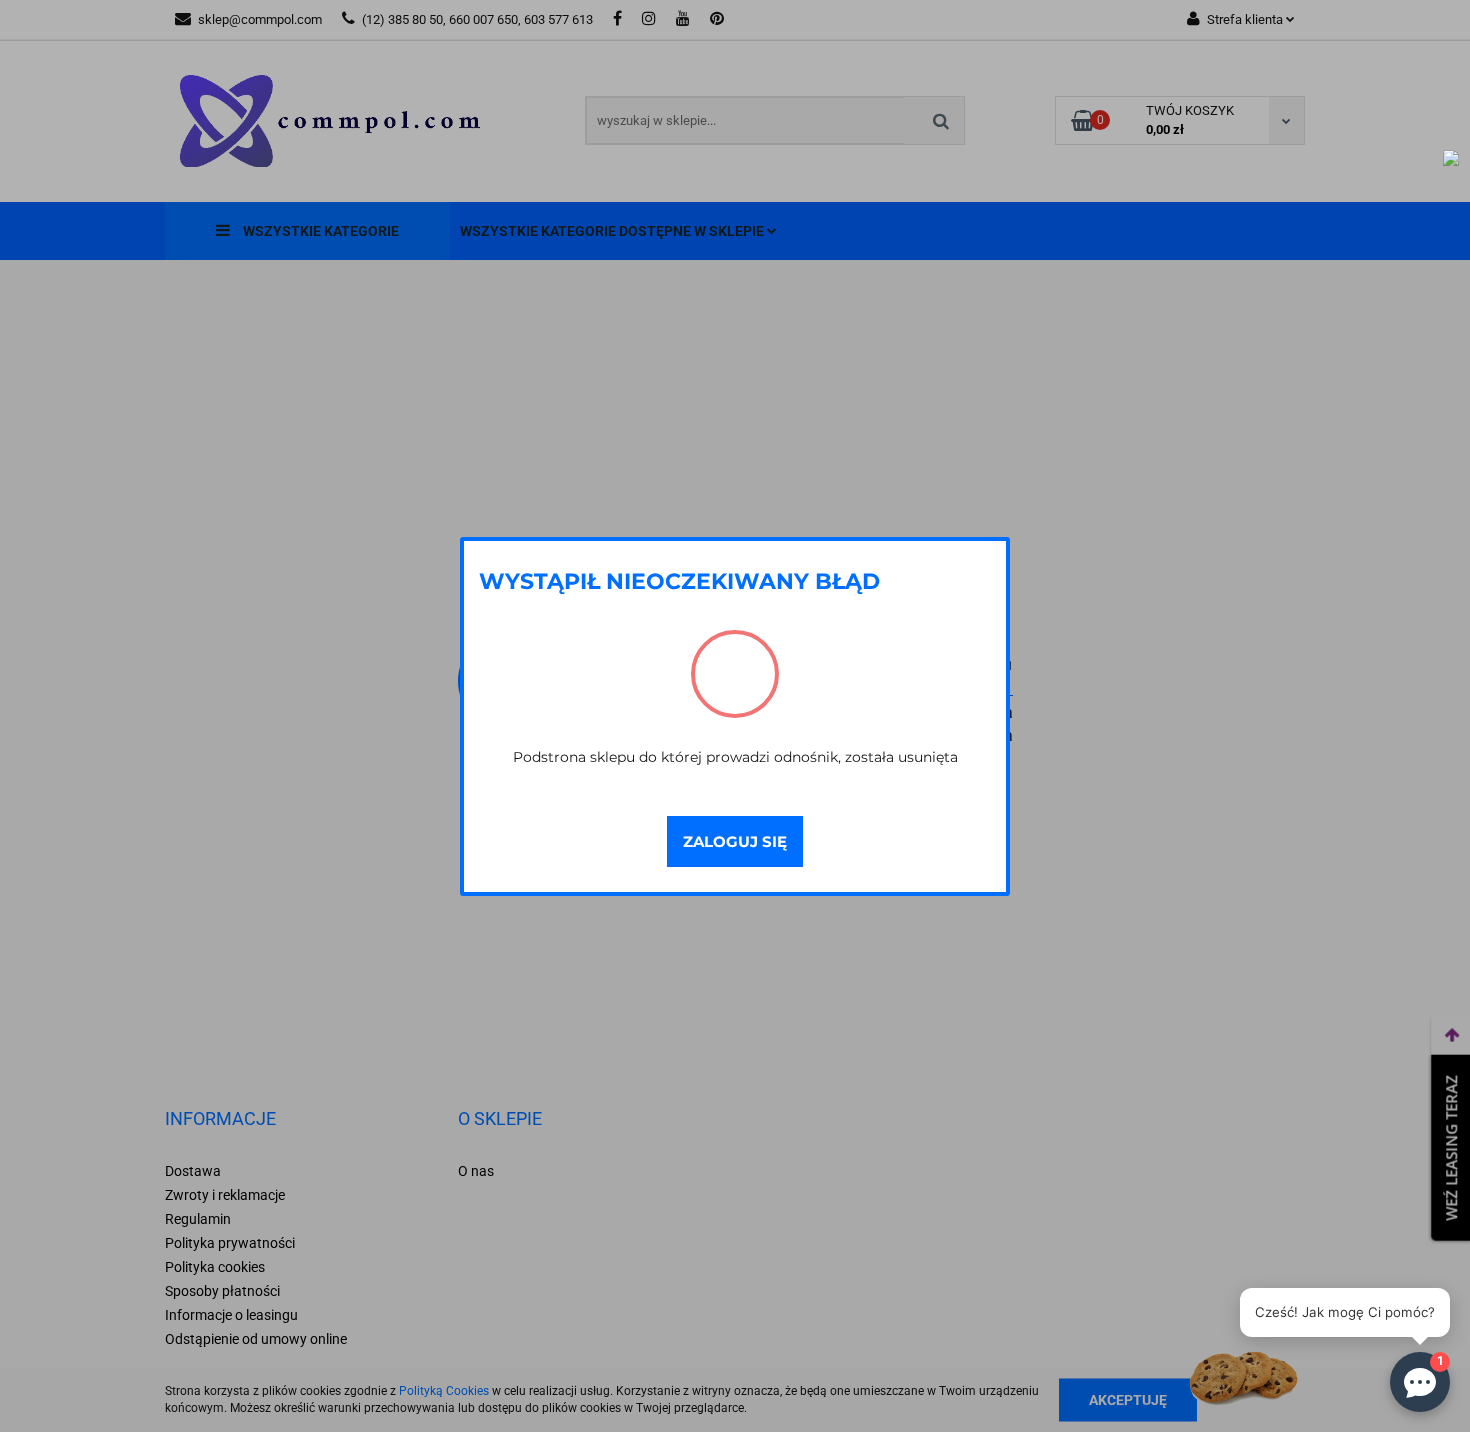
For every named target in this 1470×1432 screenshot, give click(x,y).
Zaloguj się (735, 841)
